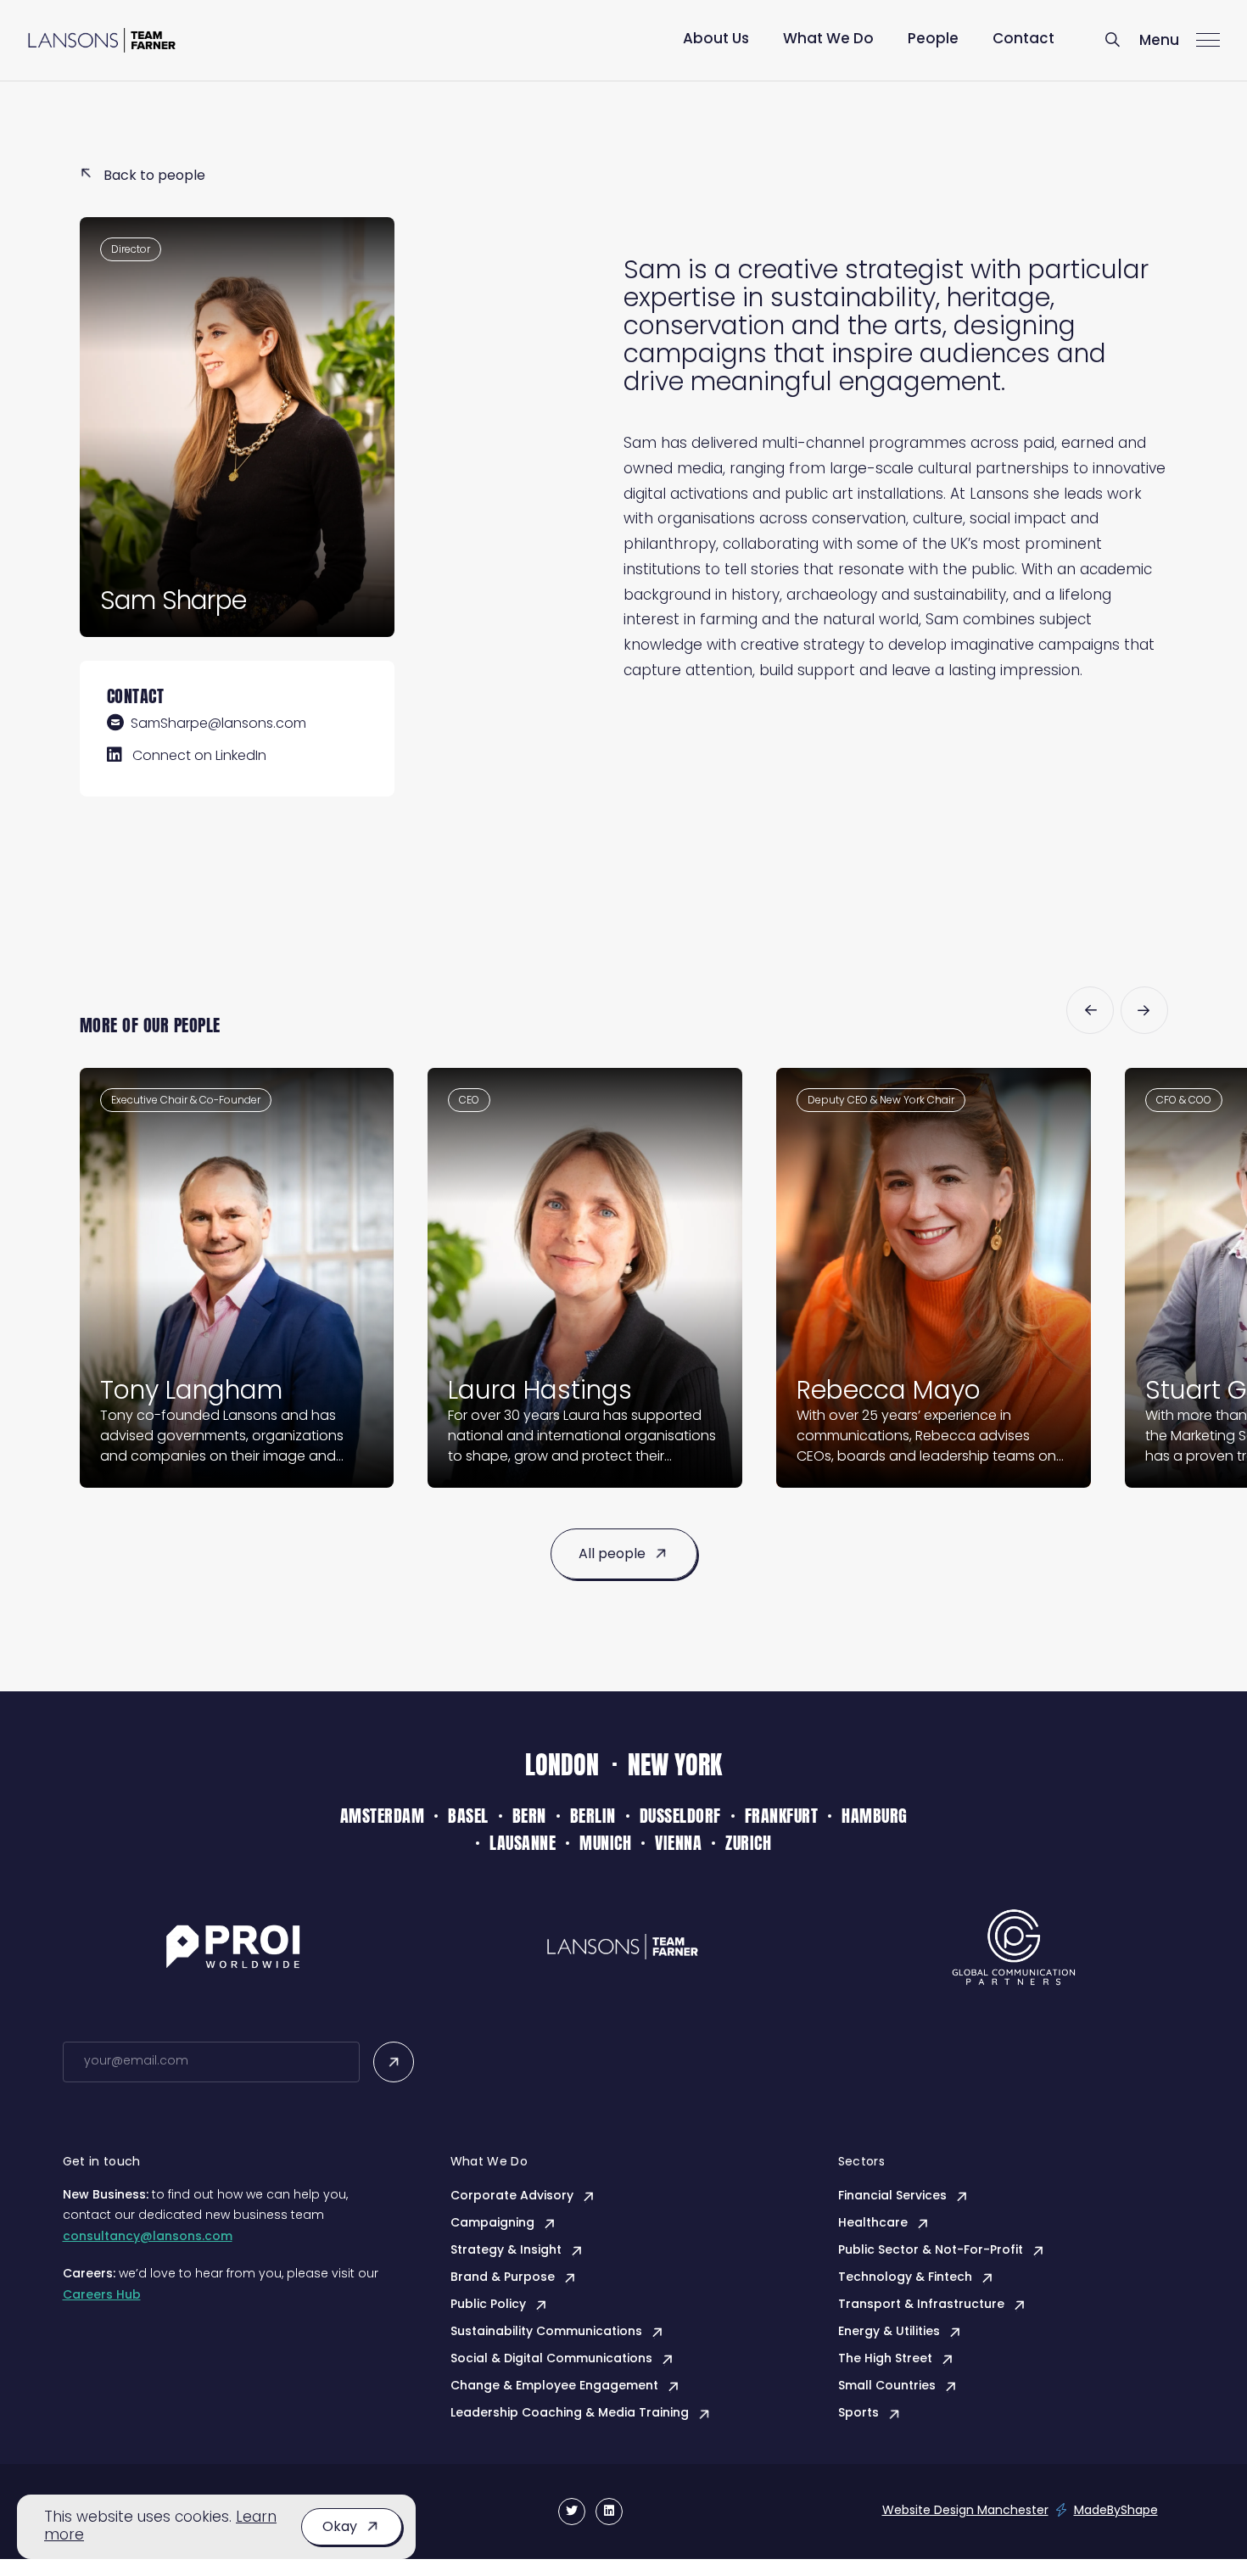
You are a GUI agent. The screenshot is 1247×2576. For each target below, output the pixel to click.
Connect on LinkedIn (199, 757)
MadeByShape (1116, 2511)
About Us (716, 39)
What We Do (828, 39)
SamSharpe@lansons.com (218, 724)
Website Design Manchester (965, 2511)
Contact (1023, 39)
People (933, 39)
